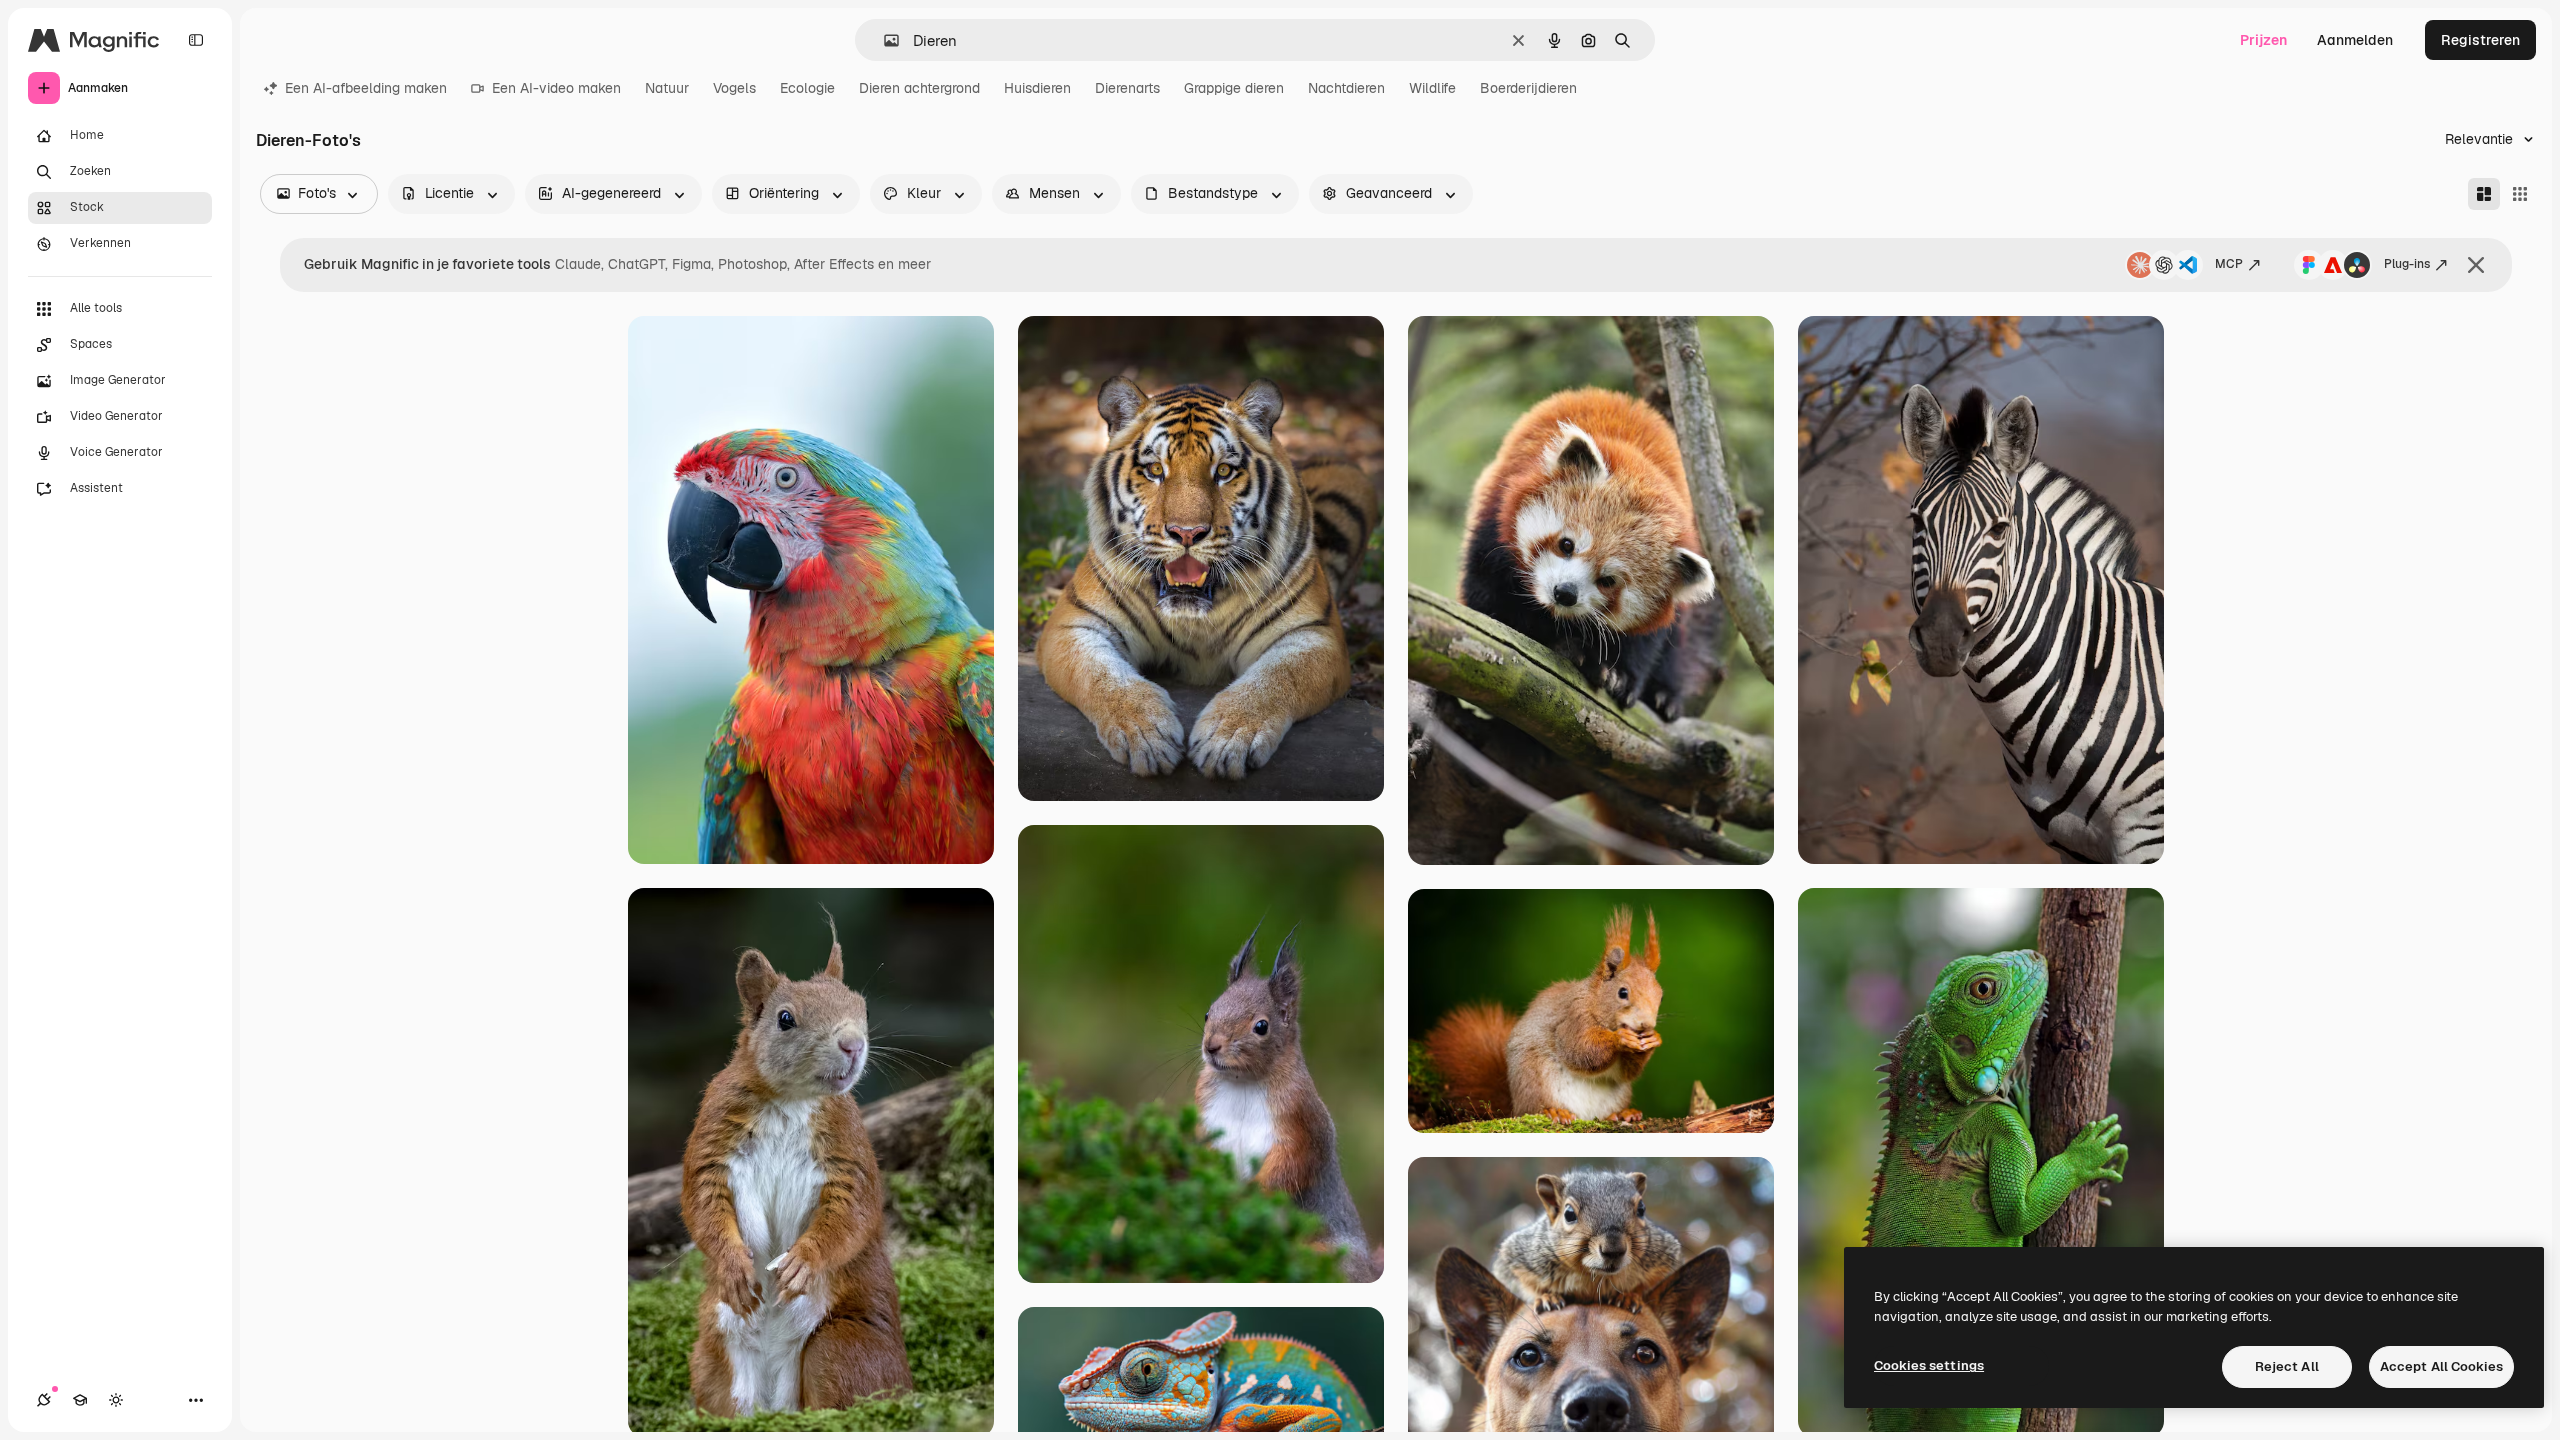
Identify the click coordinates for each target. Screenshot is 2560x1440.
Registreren (2480, 40)
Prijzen (2263, 40)
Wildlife (1432, 88)
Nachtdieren (1346, 88)
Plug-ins (2407, 264)
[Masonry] (2484, 194)
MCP (2229, 264)
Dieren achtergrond (919, 88)
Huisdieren (1037, 88)
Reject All (2287, 1366)
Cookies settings (1929, 1365)
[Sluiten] (2476, 265)
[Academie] (80, 1400)
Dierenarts (1127, 88)
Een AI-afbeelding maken (366, 88)
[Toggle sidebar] (196, 40)
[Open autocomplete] (883, 40)
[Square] (2520, 194)
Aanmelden (2355, 40)
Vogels (734, 88)
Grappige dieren (1234, 88)
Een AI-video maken (556, 88)
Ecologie (807, 88)
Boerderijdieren (1528, 88)
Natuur (667, 88)
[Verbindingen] (44, 1400)
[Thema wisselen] (116, 1400)
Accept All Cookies (2441, 1366)
